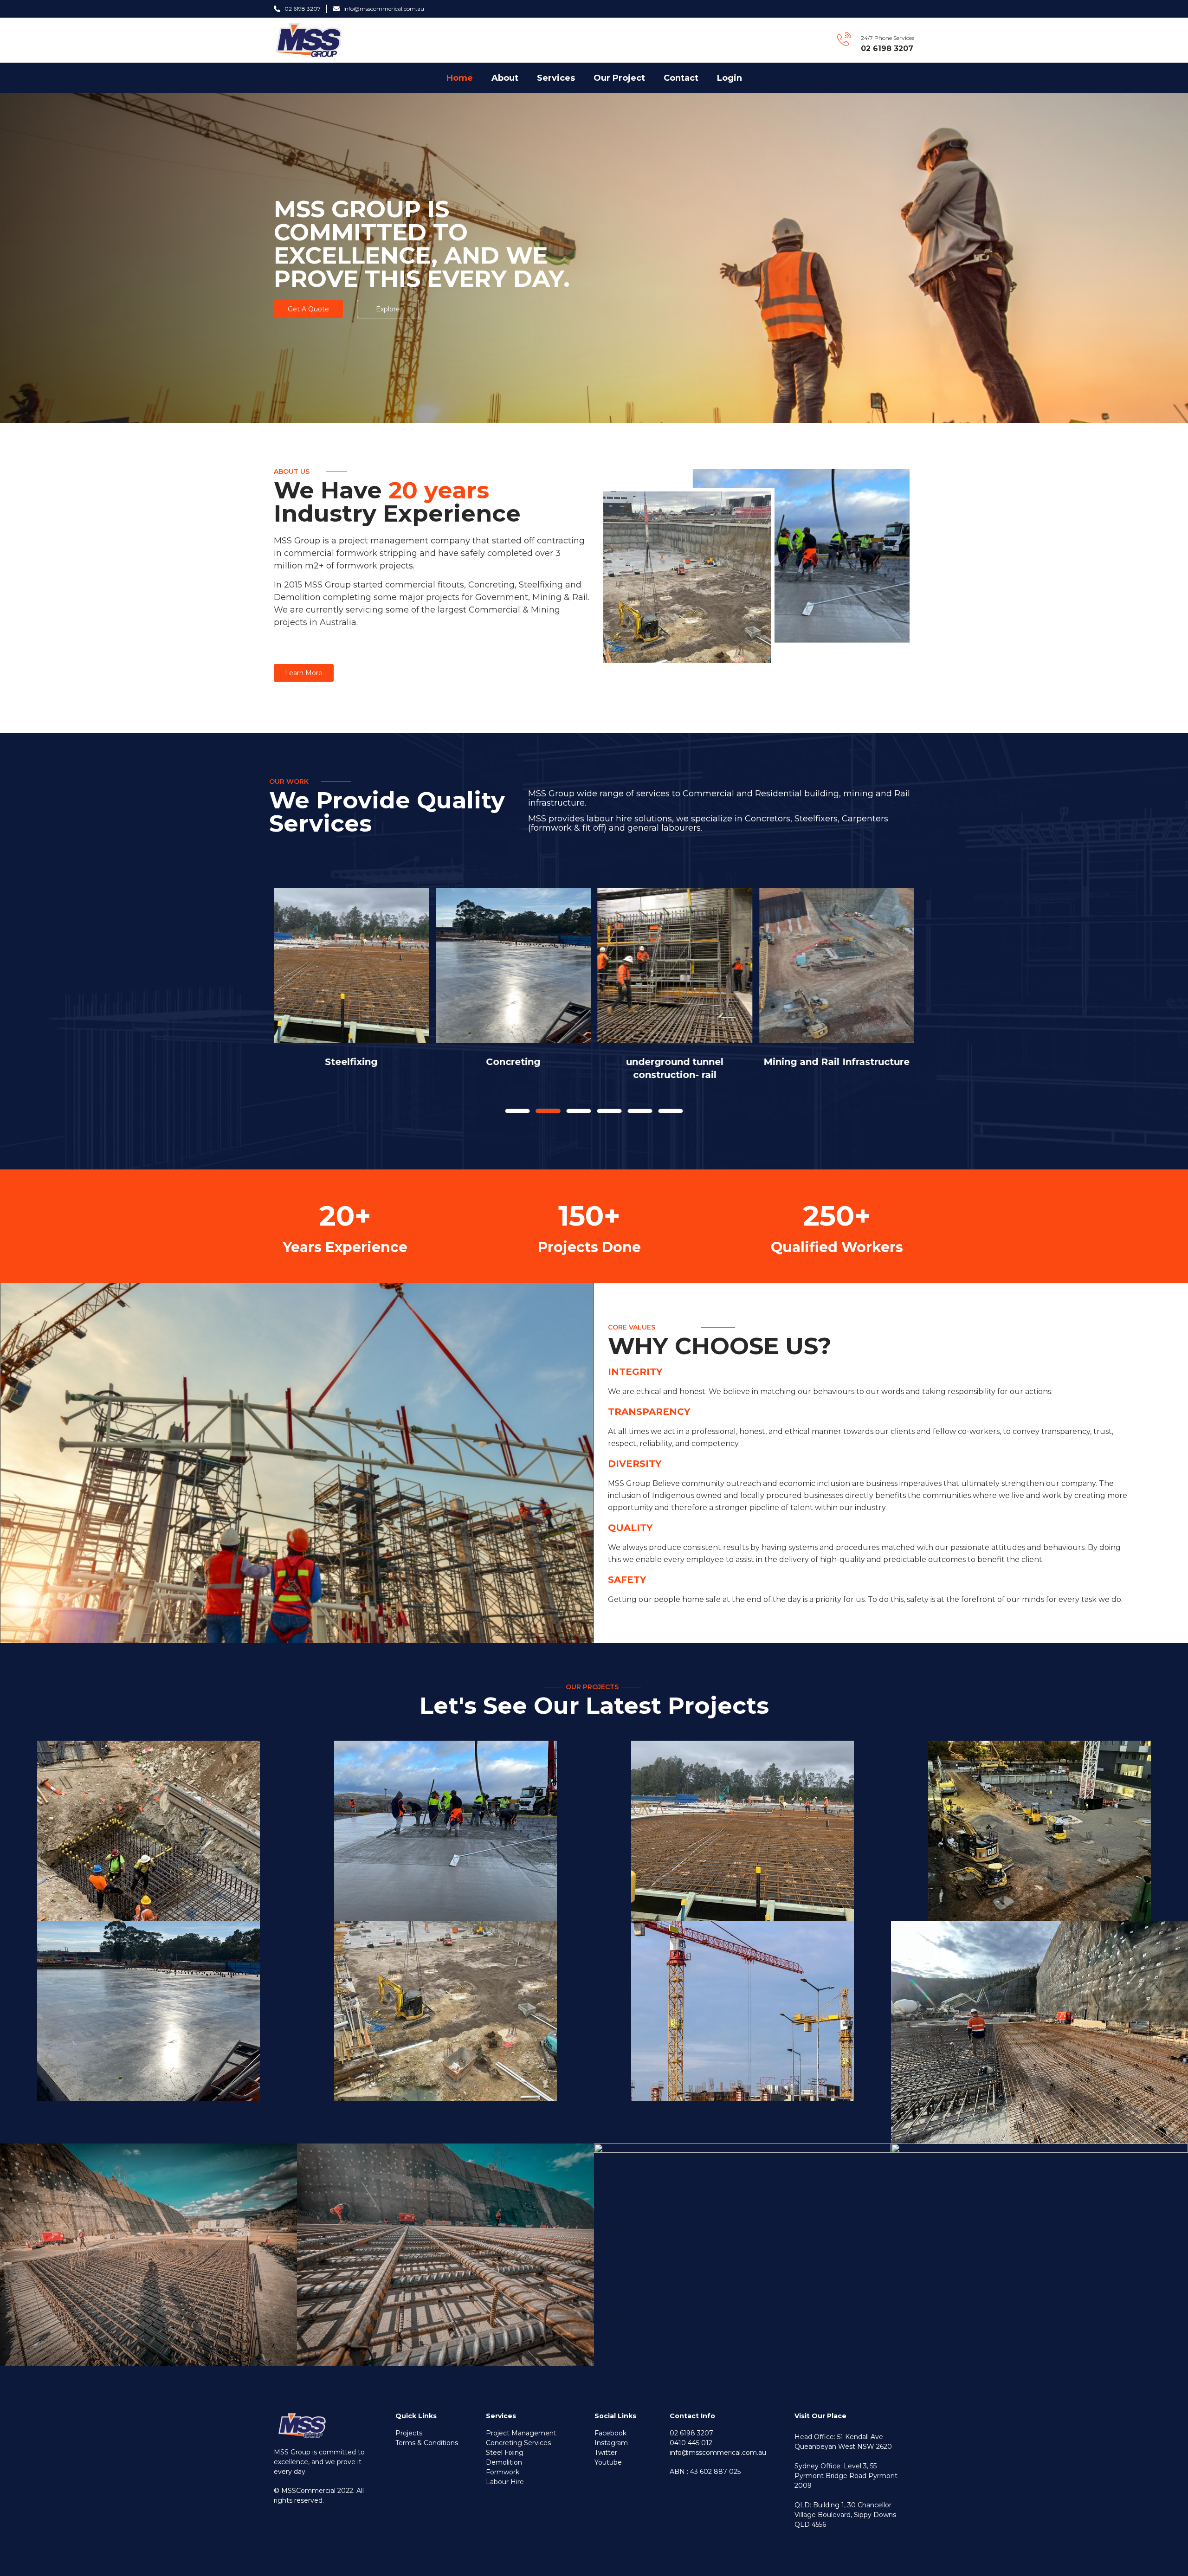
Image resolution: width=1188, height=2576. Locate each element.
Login (730, 78)
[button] (517, 1111)
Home (460, 78)
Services (556, 78)
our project (619, 78)
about (505, 78)
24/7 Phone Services (888, 38)
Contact (681, 78)
